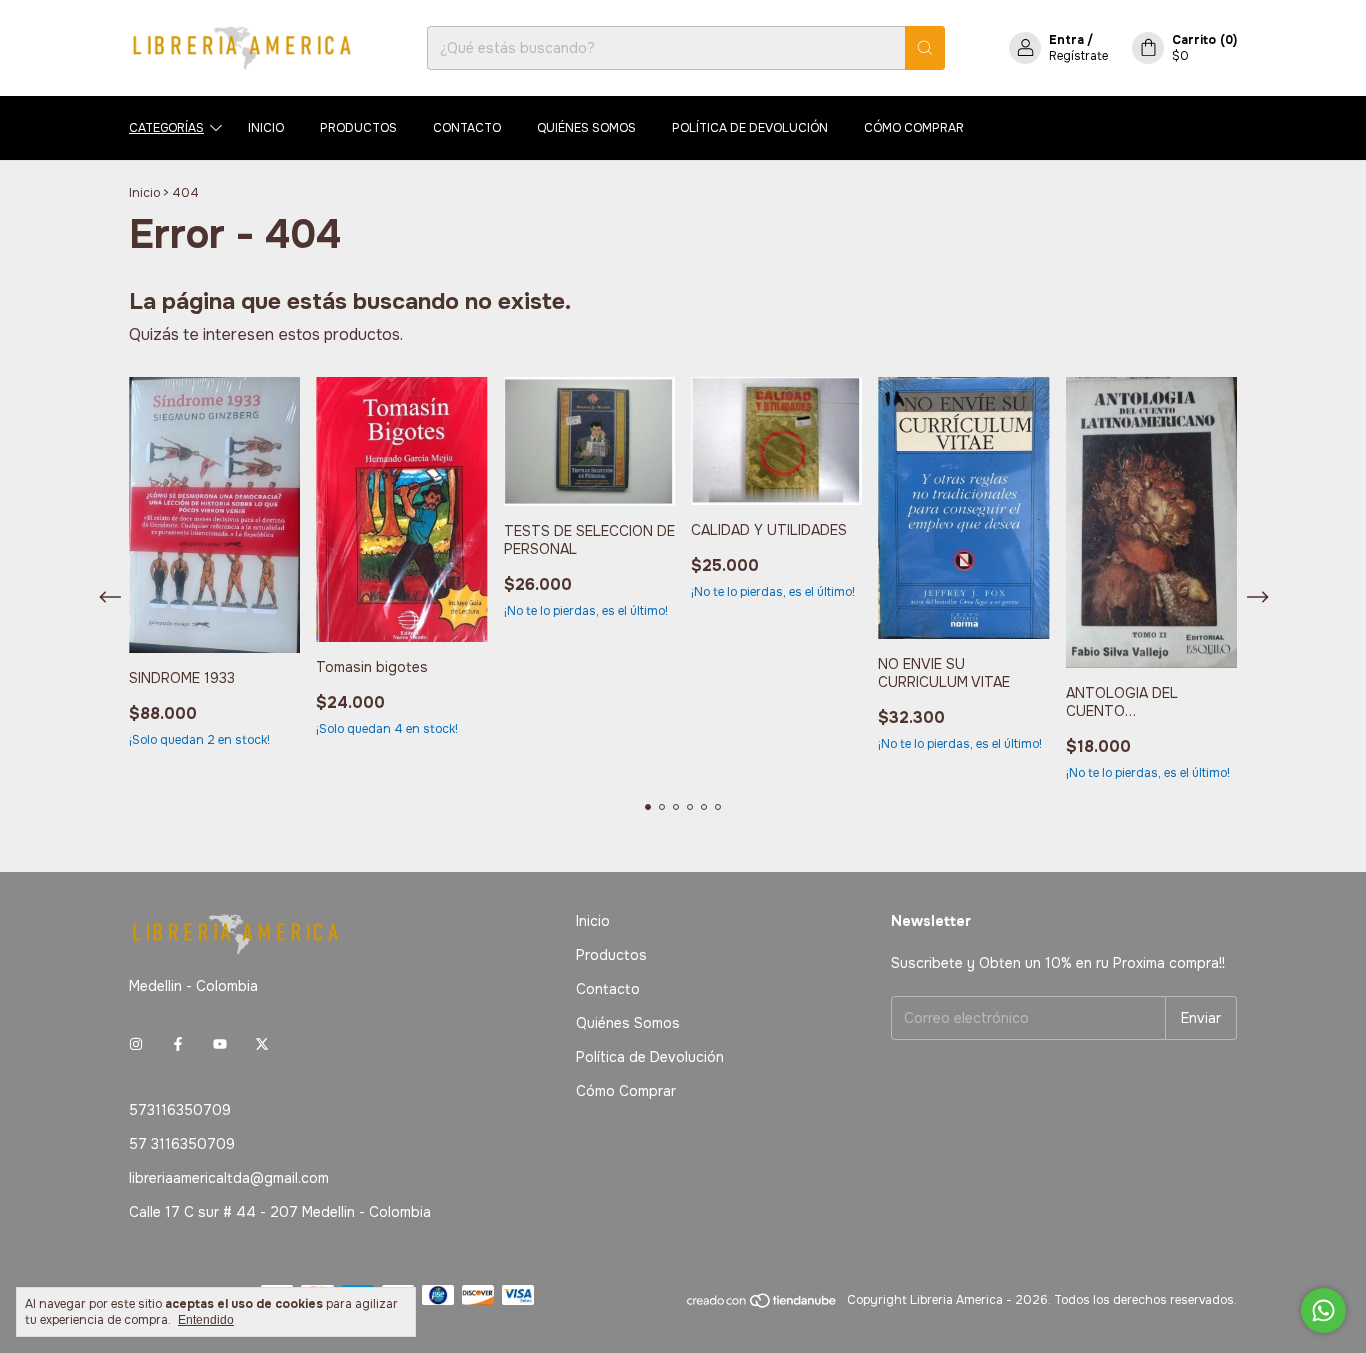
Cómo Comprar (914, 128)
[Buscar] (925, 48)
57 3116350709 (182, 1144)
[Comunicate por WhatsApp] (1323, 1310)
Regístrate (1078, 56)
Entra (1066, 40)
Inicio (266, 128)
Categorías (166, 128)
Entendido (206, 1320)
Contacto (467, 128)
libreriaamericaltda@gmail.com (229, 1178)
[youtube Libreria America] (220, 1044)
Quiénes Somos (586, 128)
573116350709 (180, 1110)
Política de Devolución (750, 128)
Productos (358, 128)
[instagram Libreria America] (136, 1044)
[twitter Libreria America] (262, 1044)
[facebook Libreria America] (178, 1044)
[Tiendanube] (762, 1305)
